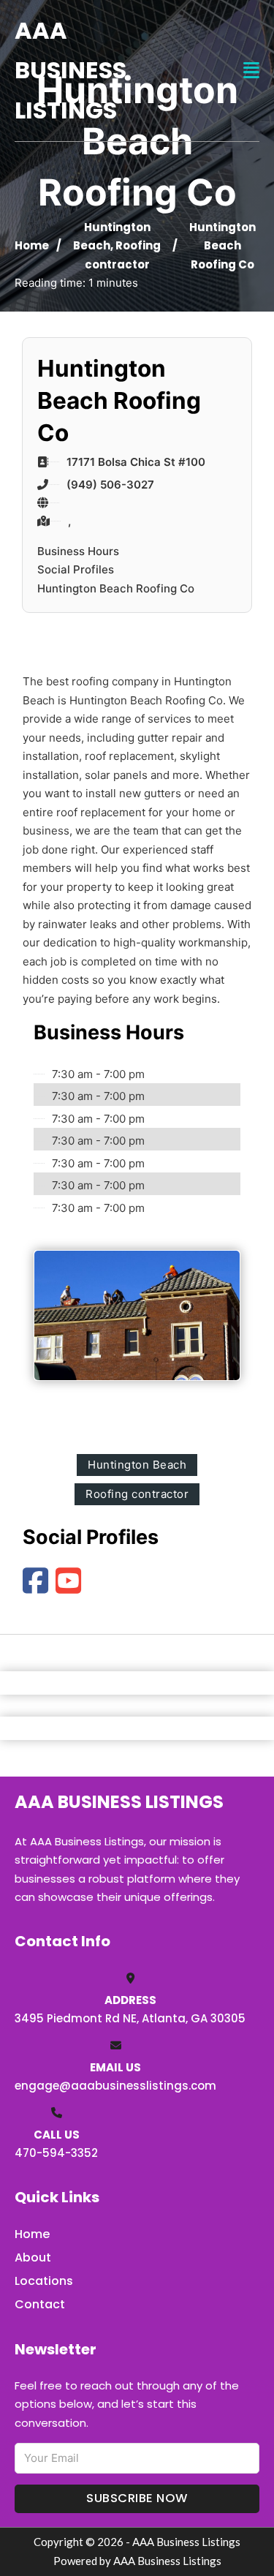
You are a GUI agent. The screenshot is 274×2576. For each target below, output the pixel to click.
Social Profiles (76, 569)
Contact (40, 2304)
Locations (44, 2281)
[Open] (251, 71)
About (33, 2257)
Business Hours (78, 551)
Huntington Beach (137, 1465)
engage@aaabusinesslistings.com (115, 2086)
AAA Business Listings (71, 70)
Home (32, 245)
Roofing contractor (137, 1494)
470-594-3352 (56, 2153)
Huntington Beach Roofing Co (116, 588)
